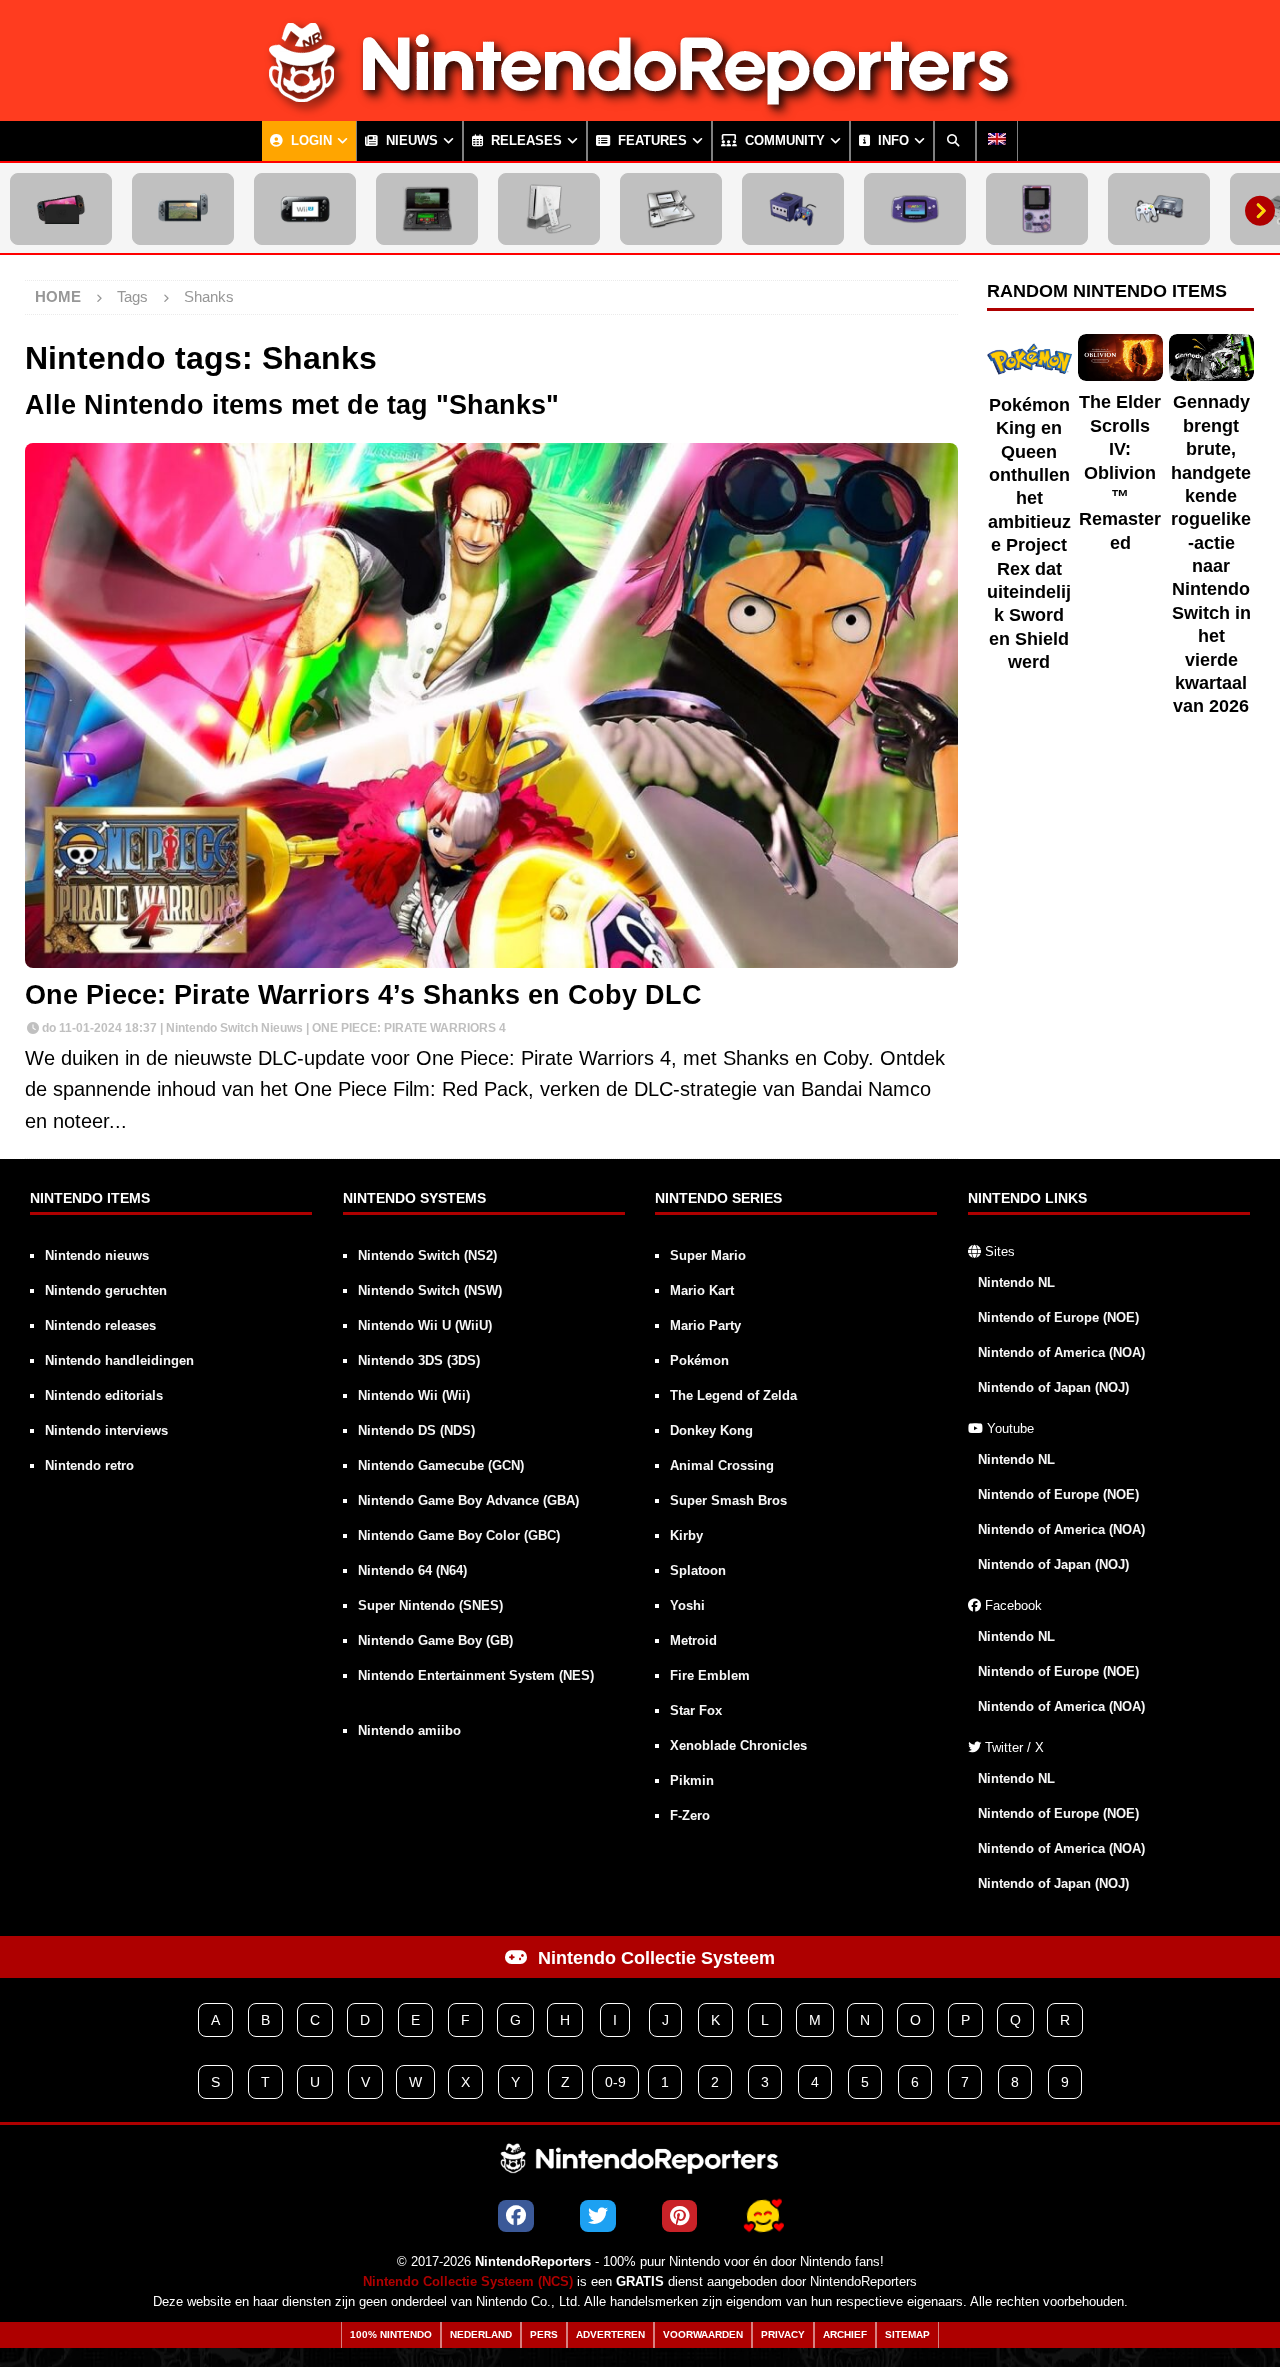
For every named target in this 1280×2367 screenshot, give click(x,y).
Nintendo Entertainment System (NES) (476, 1675)
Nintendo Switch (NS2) (427, 1255)
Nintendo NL (1016, 1282)
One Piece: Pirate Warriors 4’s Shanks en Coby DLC (363, 995)
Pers (544, 2334)
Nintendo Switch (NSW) (430, 1290)
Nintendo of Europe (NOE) (1058, 1317)
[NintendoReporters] (640, 104)
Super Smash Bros (728, 1500)
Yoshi (687, 1605)
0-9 (615, 2082)
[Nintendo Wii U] (305, 209)
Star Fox (696, 1710)
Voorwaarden (703, 2334)
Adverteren (610, 2334)
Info (891, 141)
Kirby (686, 1535)
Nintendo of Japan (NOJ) (1053, 1387)
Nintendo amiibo (409, 1730)
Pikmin (692, 1780)
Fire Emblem (710, 1675)
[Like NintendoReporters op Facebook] (516, 2216)
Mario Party (705, 1325)
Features (650, 141)
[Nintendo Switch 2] (61, 209)
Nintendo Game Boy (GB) (435, 1640)
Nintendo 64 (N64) (412, 1570)
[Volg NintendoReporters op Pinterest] (679, 2216)
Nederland (481, 2334)
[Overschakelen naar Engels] (997, 141)
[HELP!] (763, 2216)
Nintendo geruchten (106, 1290)
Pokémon (699, 1360)
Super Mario (708, 1255)
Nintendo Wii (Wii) (414, 1395)
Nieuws (410, 141)
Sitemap (907, 2334)
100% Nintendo (391, 2334)
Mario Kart (702, 1290)
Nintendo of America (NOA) (1061, 1352)
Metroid (693, 1640)
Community (783, 141)
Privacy (783, 2334)
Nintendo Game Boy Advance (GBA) (468, 1500)
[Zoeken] (955, 141)
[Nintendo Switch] (183, 209)
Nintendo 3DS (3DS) (419, 1360)
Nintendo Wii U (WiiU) (425, 1325)
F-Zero (690, 1815)
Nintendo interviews (106, 1430)
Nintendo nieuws (97, 1255)
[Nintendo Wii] (549, 209)
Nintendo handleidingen (119, 1360)
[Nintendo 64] (1159, 209)
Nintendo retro (89, 1465)
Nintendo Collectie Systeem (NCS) (468, 2282)
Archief (845, 2334)
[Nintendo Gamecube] (793, 209)
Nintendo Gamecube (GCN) (441, 1465)
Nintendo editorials (104, 1395)
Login (309, 141)
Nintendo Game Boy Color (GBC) (459, 1535)
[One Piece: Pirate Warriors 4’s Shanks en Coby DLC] (491, 705)
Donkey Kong (711, 1430)
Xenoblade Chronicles (738, 1745)
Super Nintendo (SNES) (430, 1605)
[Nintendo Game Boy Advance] (915, 209)
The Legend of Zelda (733, 1395)
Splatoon (698, 1570)
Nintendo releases (100, 1325)
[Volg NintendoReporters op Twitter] (598, 2216)
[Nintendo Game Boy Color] (1037, 209)
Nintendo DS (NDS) (416, 1430)
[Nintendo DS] (671, 209)
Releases (524, 141)
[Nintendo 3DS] (427, 209)
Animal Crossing (722, 1465)
